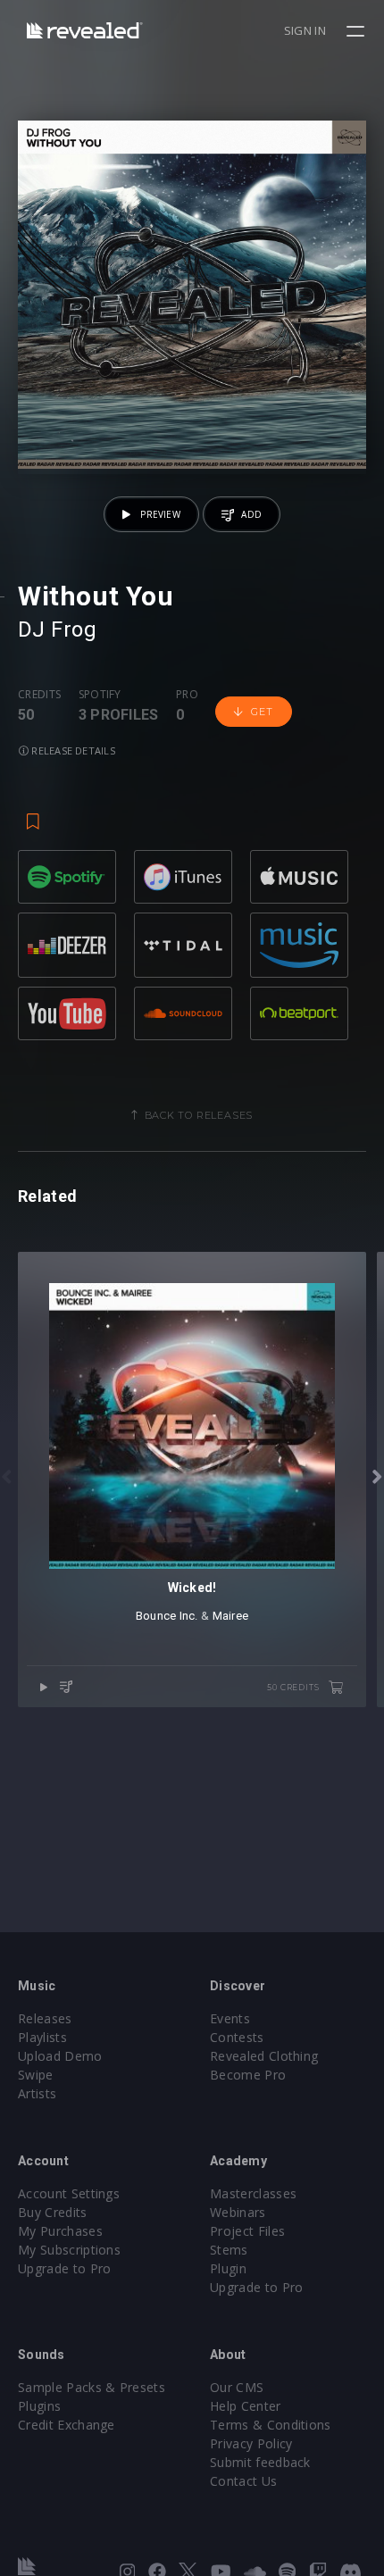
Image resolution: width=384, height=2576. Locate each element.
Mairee (231, 1616)
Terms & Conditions (271, 2425)
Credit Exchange (67, 2425)
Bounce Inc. (167, 1616)
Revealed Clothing (264, 2056)
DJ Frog (57, 629)
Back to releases (199, 1115)
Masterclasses (253, 2193)
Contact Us (243, 2481)
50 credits (294, 1687)
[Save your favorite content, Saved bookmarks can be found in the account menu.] (33, 813)
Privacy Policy (251, 2443)
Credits (39, 695)
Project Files (247, 2231)
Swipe (36, 2075)
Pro (187, 695)
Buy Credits (53, 2212)
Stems (229, 2250)
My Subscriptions (69, 2250)
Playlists (42, 2037)
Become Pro (248, 2075)
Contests (237, 2037)
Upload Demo (60, 2056)
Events (230, 2018)
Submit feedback (260, 2462)
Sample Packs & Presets (92, 2387)
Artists (37, 2093)
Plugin (228, 2268)
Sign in (305, 30)
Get (262, 712)
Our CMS (237, 2387)
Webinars (238, 2212)
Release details (72, 750)
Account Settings (69, 2193)
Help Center (246, 2406)
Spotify (100, 695)
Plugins (39, 2406)
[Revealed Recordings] (85, 30)
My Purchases (60, 2231)
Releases (45, 2018)
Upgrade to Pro (64, 2268)
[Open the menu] (358, 31)
